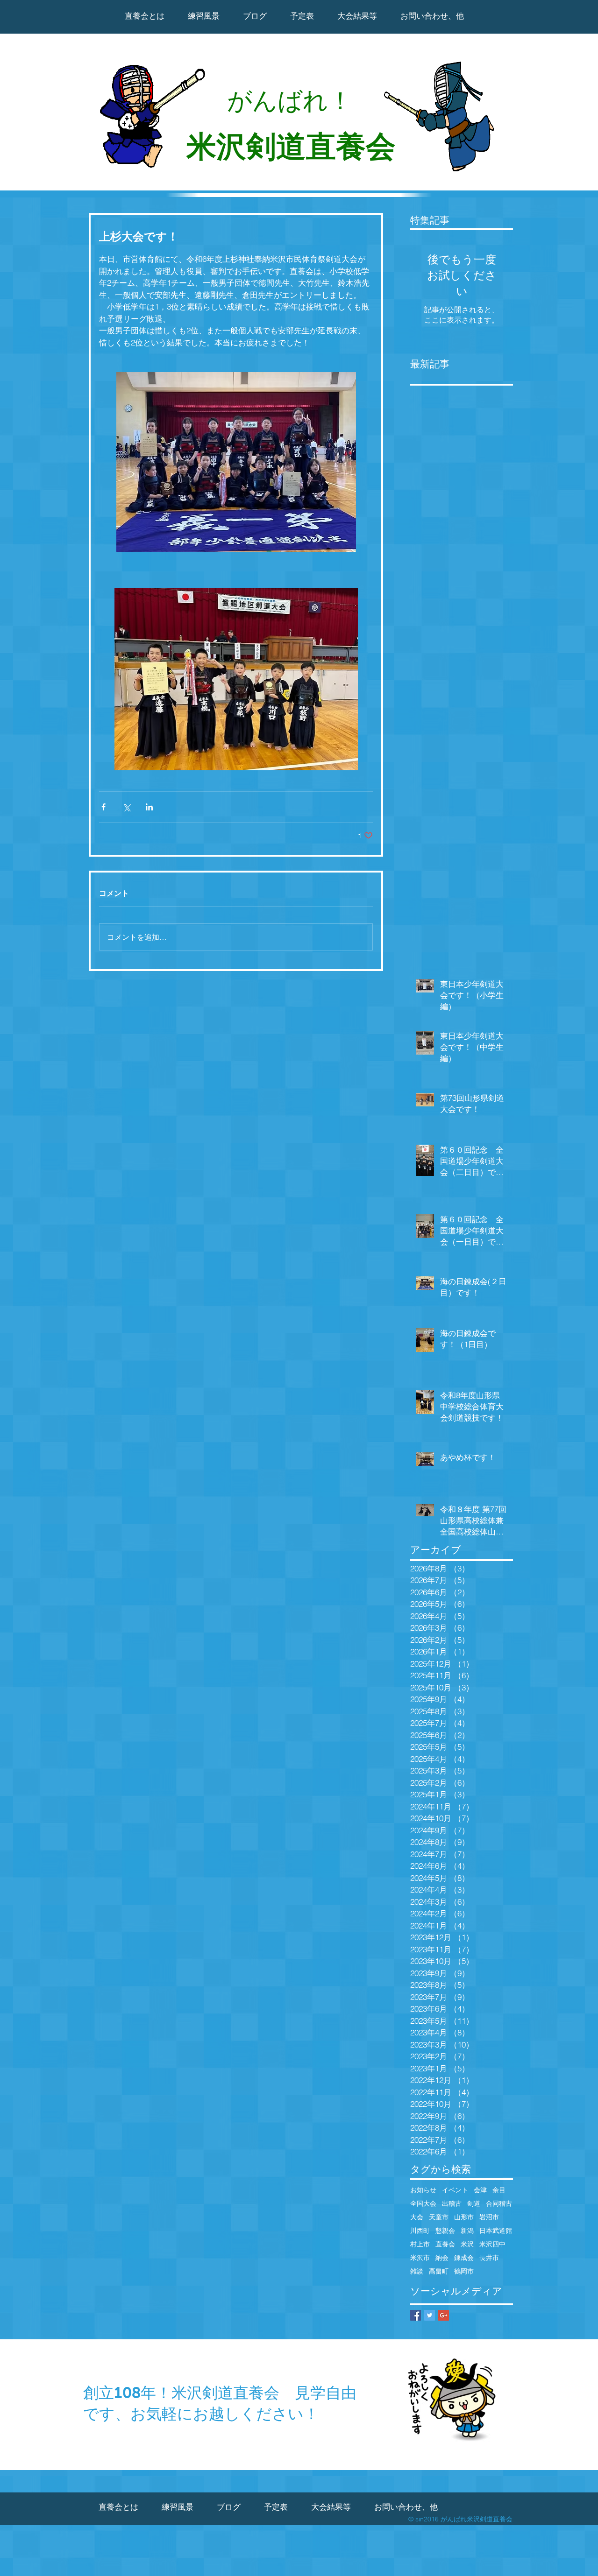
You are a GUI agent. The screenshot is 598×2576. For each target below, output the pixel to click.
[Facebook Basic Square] (416, 2315)
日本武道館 (496, 2231)
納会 (442, 2258)
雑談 (417, 2271)
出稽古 (452, 2204)
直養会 (445, 2244)
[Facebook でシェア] (103, 807)
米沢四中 (492, 2244)
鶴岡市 (464, 2271)
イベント (455, 2190)
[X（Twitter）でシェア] (126, 807)
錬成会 (464, 2258)
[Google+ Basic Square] (444, 2315)
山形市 (464, 2217)
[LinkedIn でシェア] (149, 807)
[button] (357, 16)
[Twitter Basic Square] (430, 2315)
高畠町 (439, 2271)
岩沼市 (489, 2217)
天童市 (439, 2217)
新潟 (467, 2231)
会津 (480, 2190)
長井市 (489, 2258)
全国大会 (423, 2204)
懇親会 (445, 2231)
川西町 (420, 2231)
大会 (417, 2217)
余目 (499, 2190)
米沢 (467, 2244)
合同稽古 (499, 2204)
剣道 (474, 2204)
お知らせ (423, 2190)
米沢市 (420, 2258)
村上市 (420, 2244)
